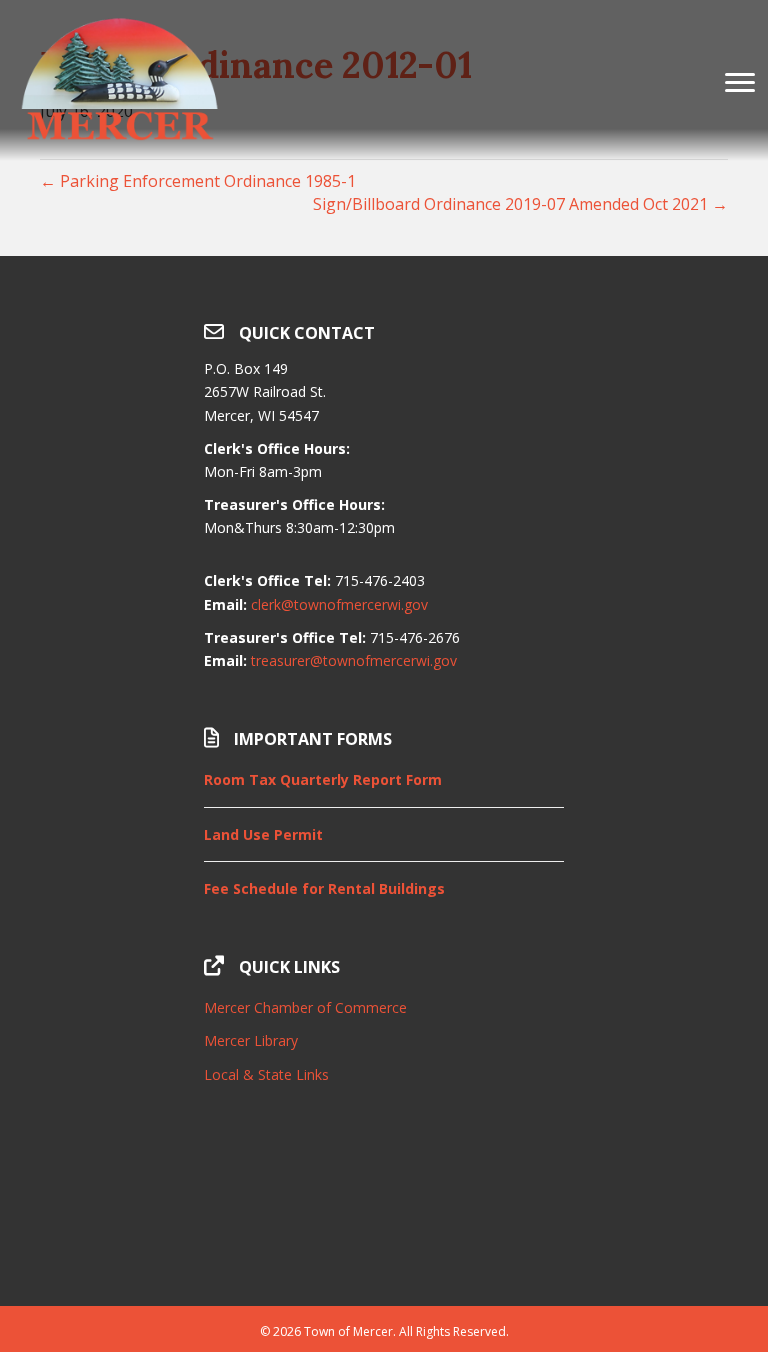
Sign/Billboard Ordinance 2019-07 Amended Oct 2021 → (520, 204)
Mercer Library (251, 1040)
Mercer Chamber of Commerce (305, 1007)
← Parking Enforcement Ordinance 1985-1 (198, 181)
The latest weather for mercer (384, 1256)
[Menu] (740, 83)
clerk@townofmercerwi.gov (339, 604)
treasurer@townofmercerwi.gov (354, 660)
